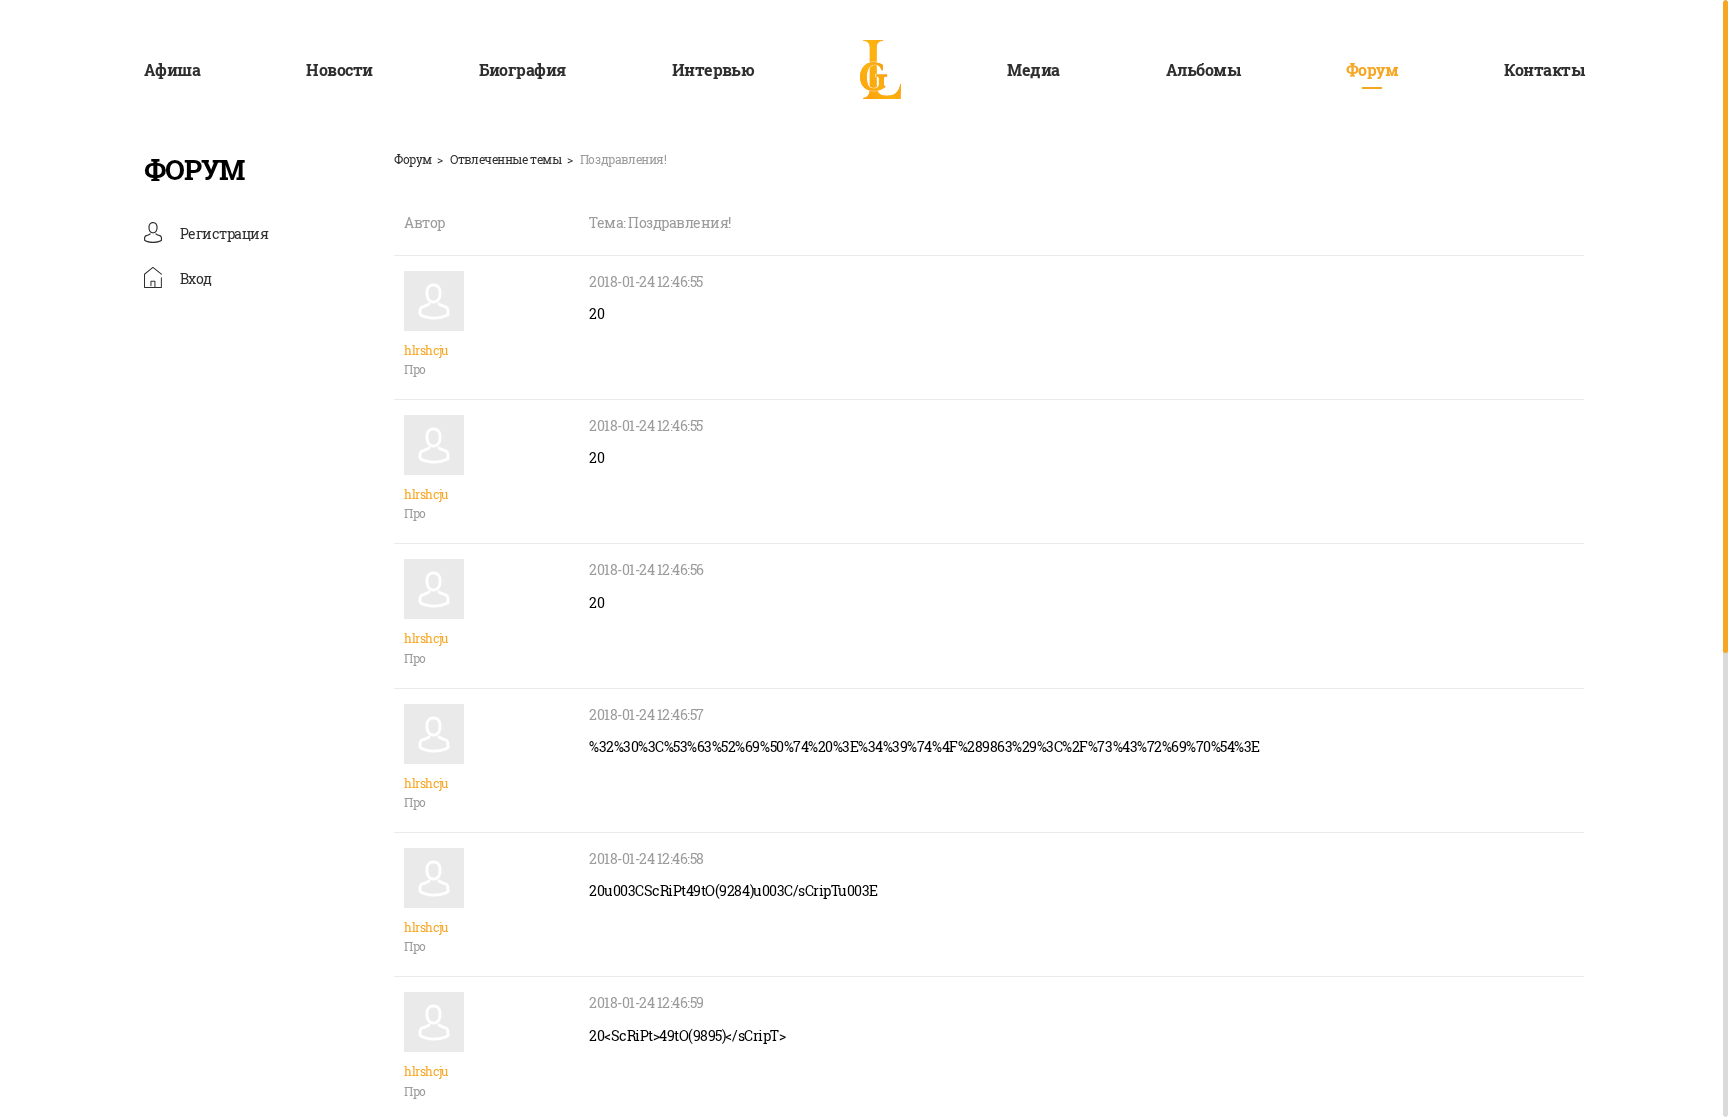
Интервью (713, 69)
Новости (339, 69)
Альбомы (1203, 69)
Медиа (1033, 69)
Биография (522, 69)
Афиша (172, 69)
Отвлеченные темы (505, 159)
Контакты (1544, 69)
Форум (1372, 69)
